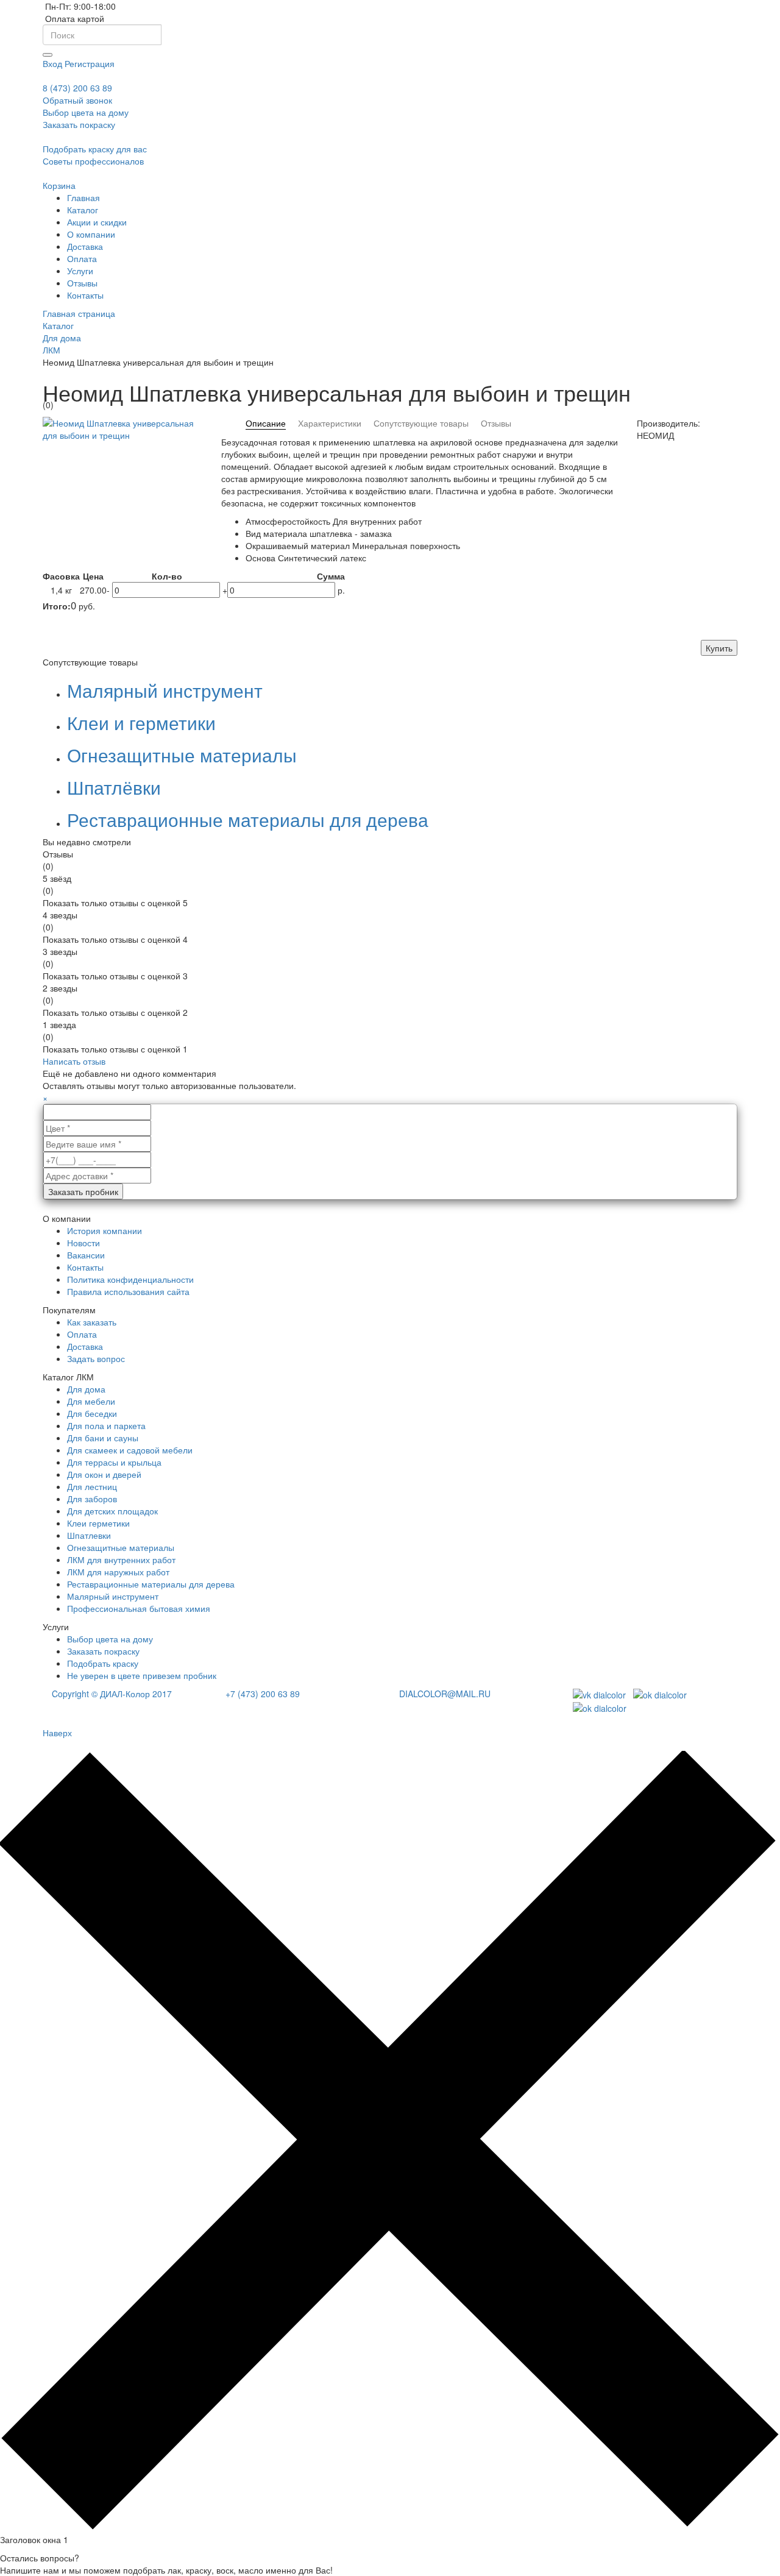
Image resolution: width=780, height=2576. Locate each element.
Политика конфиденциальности (130, 1279)
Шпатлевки (89, 1535)
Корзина (59, 185)
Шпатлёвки (114, 787)
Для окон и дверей (104, 1474)
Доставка (85, 1346)
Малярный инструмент (165, 690)
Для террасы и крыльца (114, 1462)
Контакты (85, 1267)
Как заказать (92, 1322)
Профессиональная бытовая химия (139, 1608)
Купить (719, 648)
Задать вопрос (96, 1358)
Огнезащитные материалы (182, 755)
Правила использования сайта (128, 1291)
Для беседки (92, 1413)
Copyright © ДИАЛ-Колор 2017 (112, 1694)
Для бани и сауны (103, 1438)
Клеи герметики (98, 1523)
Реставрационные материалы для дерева (248, 819)
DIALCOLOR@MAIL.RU (445, 1694)
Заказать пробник (83, 1191)
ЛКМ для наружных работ (118, 1572)
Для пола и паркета (106, 1425)
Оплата (82, 1334)
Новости (83, 1243)
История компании (105, 1230)
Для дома (86, 1389)
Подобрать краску (103, 1663)
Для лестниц (92, 1486)
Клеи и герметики (141, 722)
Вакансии (86, 1255)
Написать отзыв (74, 1061)
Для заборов (92, 1499)
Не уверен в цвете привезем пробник (142, 1675)
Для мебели (91, 1401)
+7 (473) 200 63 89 (263, 1694)
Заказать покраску (103, 1651)
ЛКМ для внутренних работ (121, 1559)
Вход (52, 63)
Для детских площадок (112, 1511)
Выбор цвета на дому (86, 112)
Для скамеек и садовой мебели (130, 1450)
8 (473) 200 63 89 (77, 88)
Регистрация (90, 63)
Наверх (57, 1733)
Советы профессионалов (93, 161)
